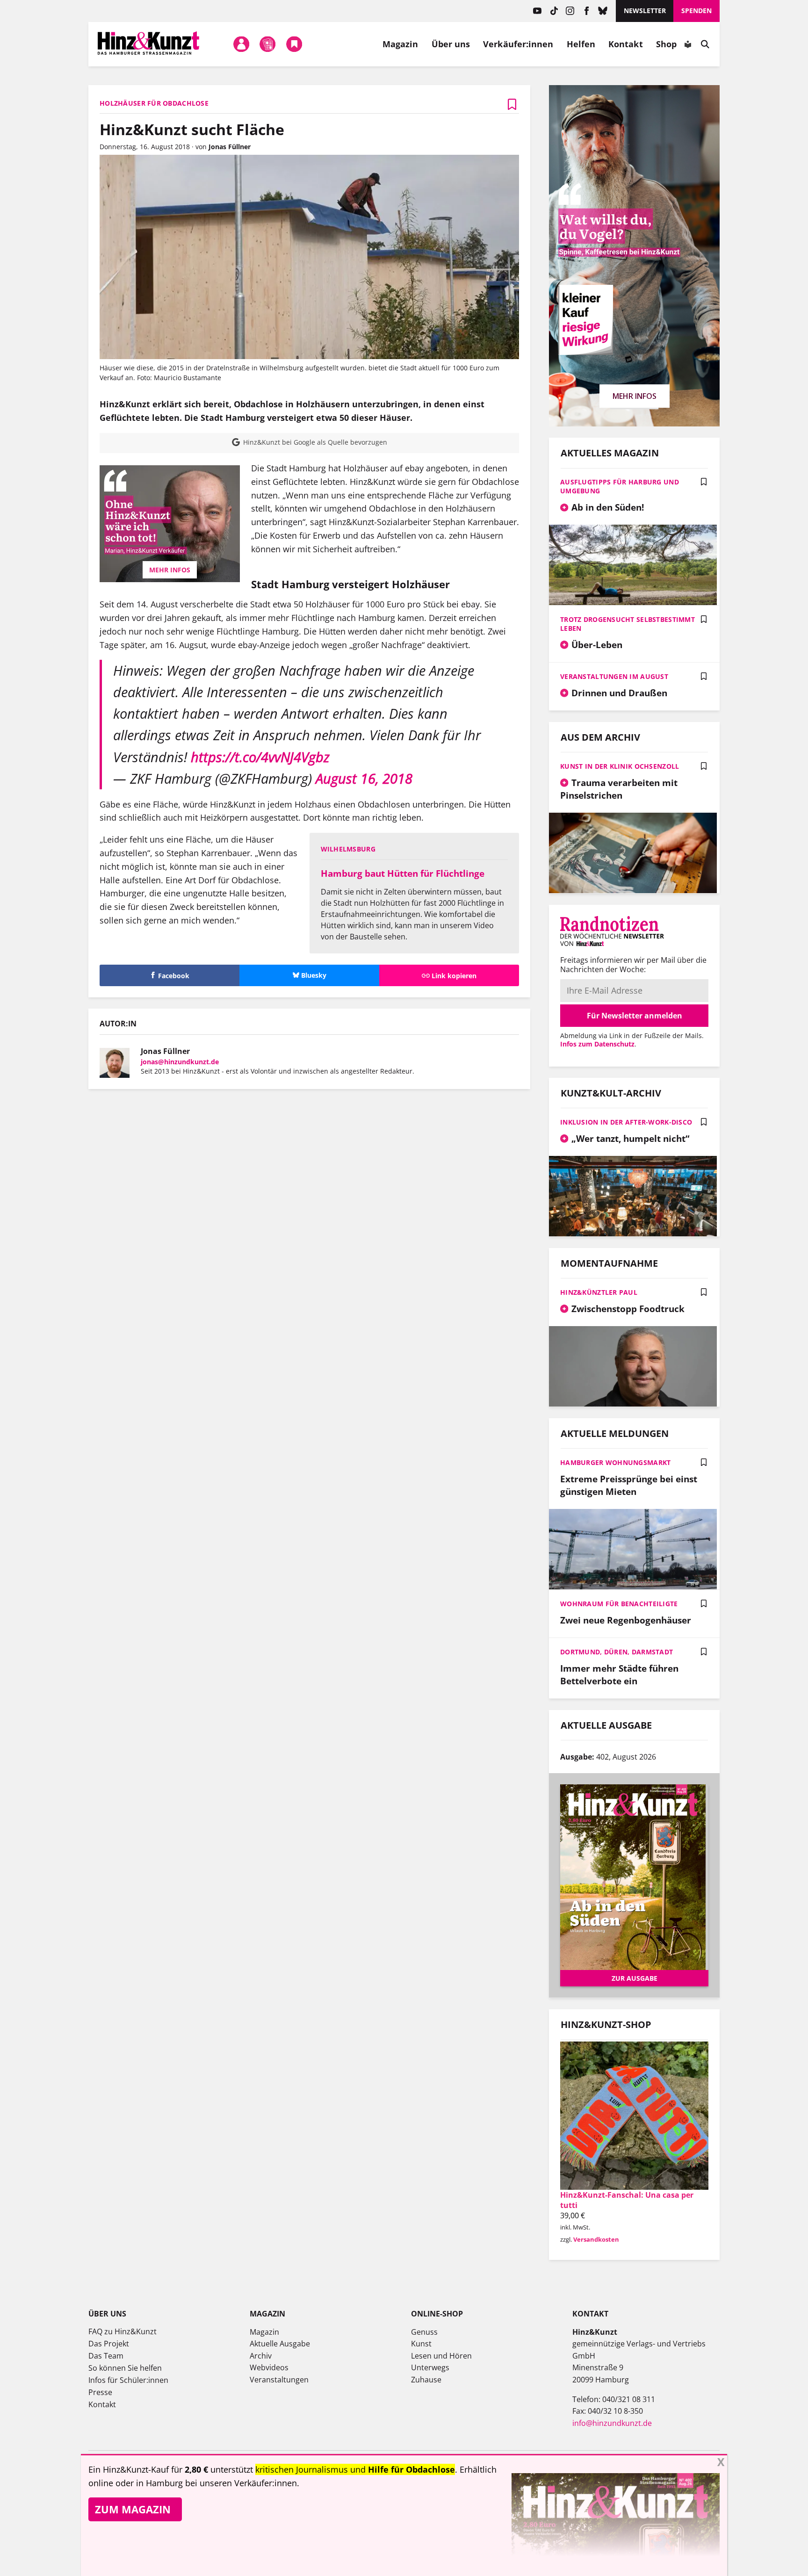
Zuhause (426, 2380)
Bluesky (603, 11)
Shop (666, 44)
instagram (570, 11)
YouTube (537, 11)
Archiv (261, 2356)
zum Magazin (133, 2509)
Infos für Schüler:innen (128, 2380)
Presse (100, 2392)
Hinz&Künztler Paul (599, 1292)
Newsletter (645, 11)
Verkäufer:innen (518, 44)
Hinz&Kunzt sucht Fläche (192, 129)
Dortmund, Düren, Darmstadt (617, 1652)
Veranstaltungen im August (614, 676)
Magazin (400, 44)
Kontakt (626, 44)
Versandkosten (596, 2239)
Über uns (451, 44)
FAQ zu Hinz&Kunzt (123, 2331)
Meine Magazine (268, 44)
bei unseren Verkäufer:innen (241, 2483)
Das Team (106, 2356)
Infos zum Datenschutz (597, 1044)
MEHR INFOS (170, 570)
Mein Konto (241, 44)
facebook (587, 11)
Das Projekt (109, 2344)
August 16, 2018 (364, 778)
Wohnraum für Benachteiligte (619, 1604)
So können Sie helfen (125, 2368)
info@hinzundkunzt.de (612, 2423)
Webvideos (269, 2367)
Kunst (421, 2344)
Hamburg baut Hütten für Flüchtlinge (403, 873)
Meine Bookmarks (294, 44)
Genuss (424, 2332)
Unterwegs (430, 2367)
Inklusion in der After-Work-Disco (626, 1122)
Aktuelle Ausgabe (280, 2344)
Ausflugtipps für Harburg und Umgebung (620, 486)
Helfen (581, 44)
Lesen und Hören (441, 2356)
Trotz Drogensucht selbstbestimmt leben (628, 624)
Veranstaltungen (279, 2380)
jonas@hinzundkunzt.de (180, 1062)
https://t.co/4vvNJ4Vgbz (260, 757)
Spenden (696, 11)
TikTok (554, 11)
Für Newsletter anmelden (635, 1016)
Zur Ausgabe (635, 1978)
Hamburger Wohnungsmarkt (615, 1462)
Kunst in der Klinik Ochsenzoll (620, 766)
